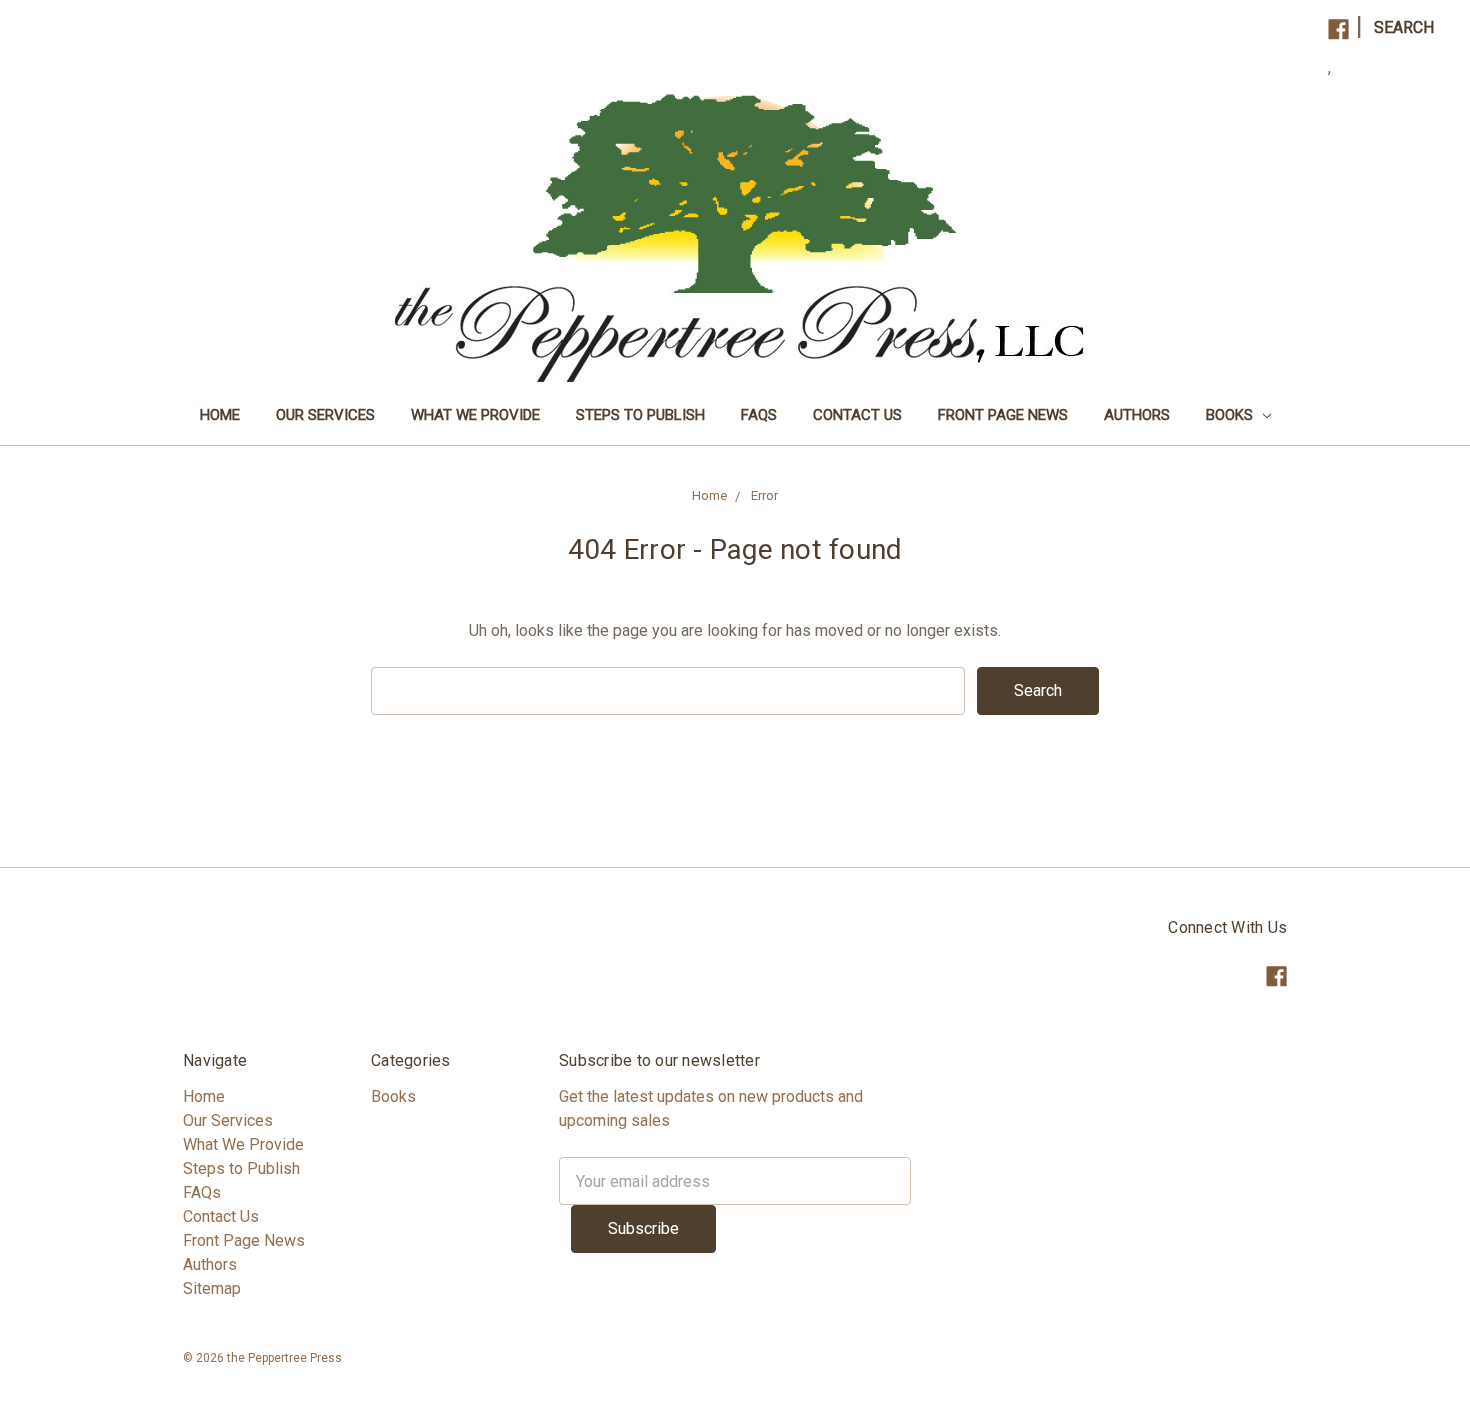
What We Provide (475, 415)
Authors (1137, 415)
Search (1404, 27)
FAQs (759, 415)
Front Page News (1003, 415)
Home (220, 415)
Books (1231, 415)
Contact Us (857, 415)
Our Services (325, 415)
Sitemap (212, 1288)
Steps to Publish (640, 415)
